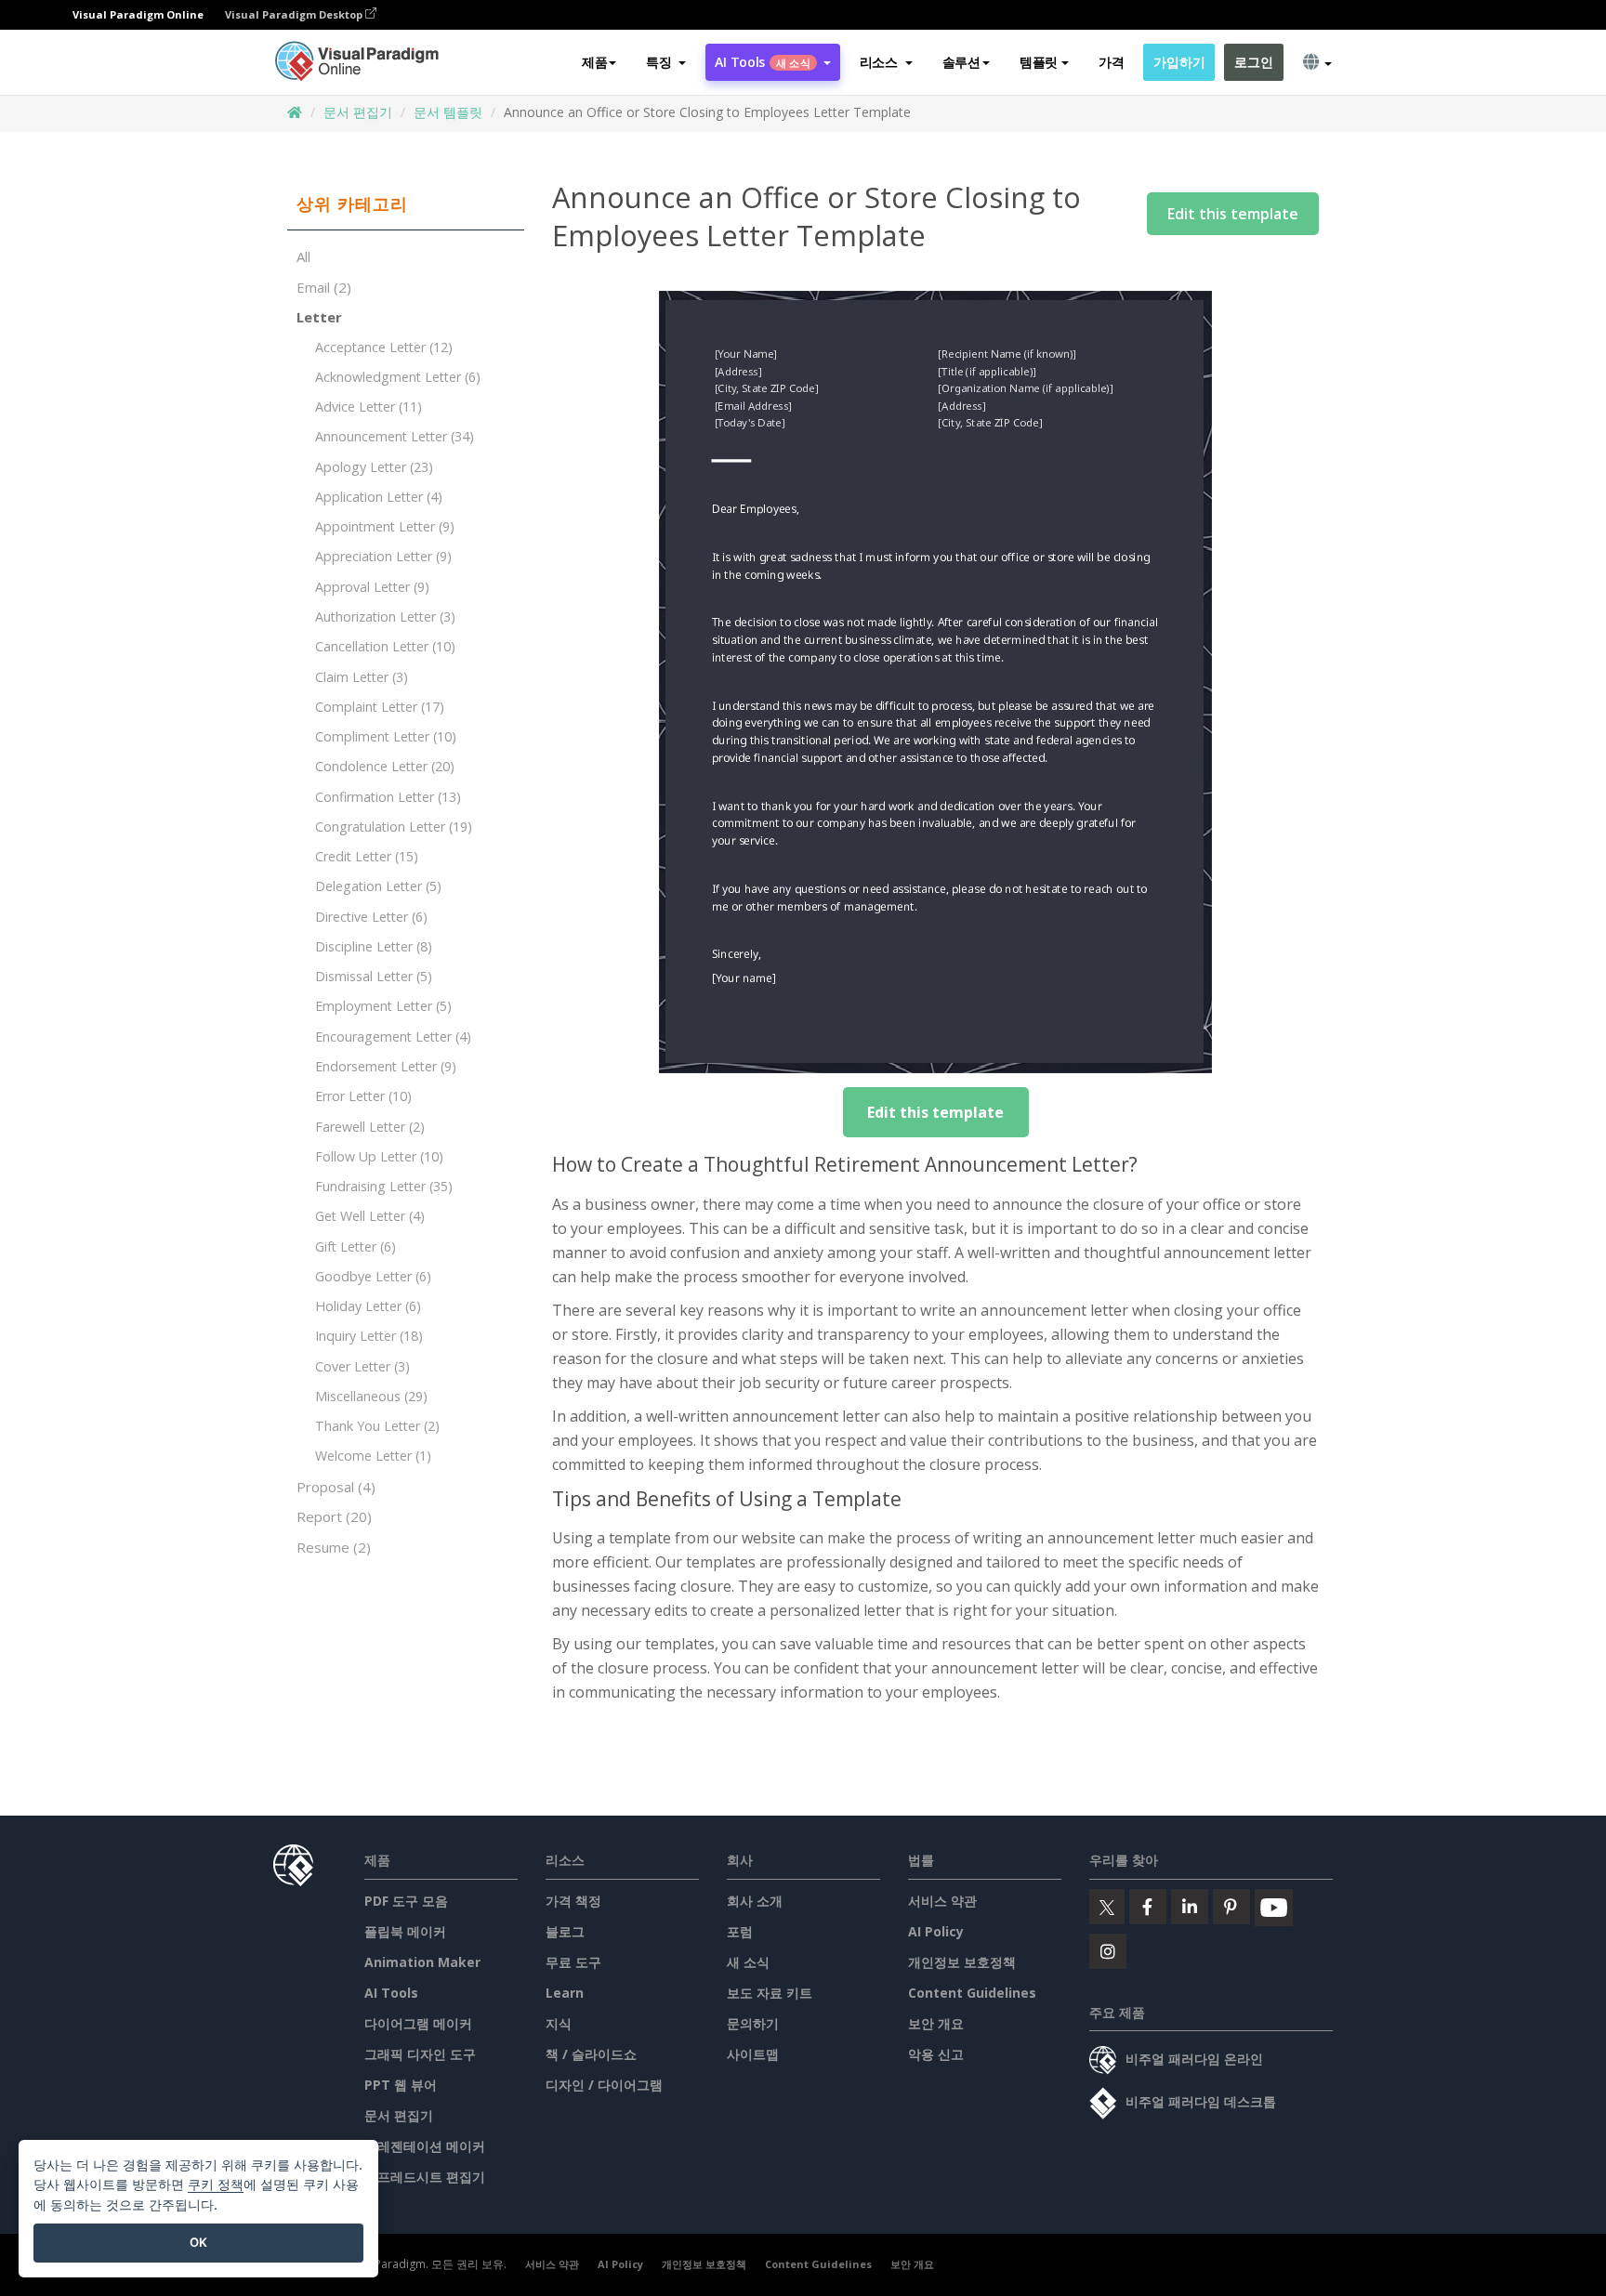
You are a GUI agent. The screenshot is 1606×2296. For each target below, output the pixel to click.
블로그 (565, 1931)
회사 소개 (755, 1901)
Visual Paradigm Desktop (295, 14)
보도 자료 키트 (770, 1993)
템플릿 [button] (1039, 62)
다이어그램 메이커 (418, 2023)
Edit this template (1233, 214)
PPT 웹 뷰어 (401, 2085)
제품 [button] (594, 62)
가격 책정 (573, 1901)
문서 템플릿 (448, 112)
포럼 (740, 1931)
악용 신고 (936, 2054)
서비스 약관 (942, 1901)
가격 (1111, 62)
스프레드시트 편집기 (425, 2177)
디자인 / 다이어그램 (604, 2085)
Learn (565, 1993)
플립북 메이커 (405, 1931)
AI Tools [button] (762, 62)
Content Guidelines (972, 1993)
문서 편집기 (358, 112)
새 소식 (748, 1962)
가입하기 (1179, 62)
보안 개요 (936, 2023)
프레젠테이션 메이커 (425, 2146)
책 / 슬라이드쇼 (591, 2054)
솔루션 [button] (961, 62)
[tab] (406, 204)
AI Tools (391, 1993)
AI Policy (936, 1931)
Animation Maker (422, 1962)
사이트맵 (753, 2054)
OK (198, 2242)
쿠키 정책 (216, 2184)
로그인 (1253, 62)
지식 (559, 2023)
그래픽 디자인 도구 (420, 2054)
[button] (666, 62)
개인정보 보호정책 (962, 1962)
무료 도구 (573, 1962)
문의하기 (753, 2023)
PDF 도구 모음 (406, 1901)
